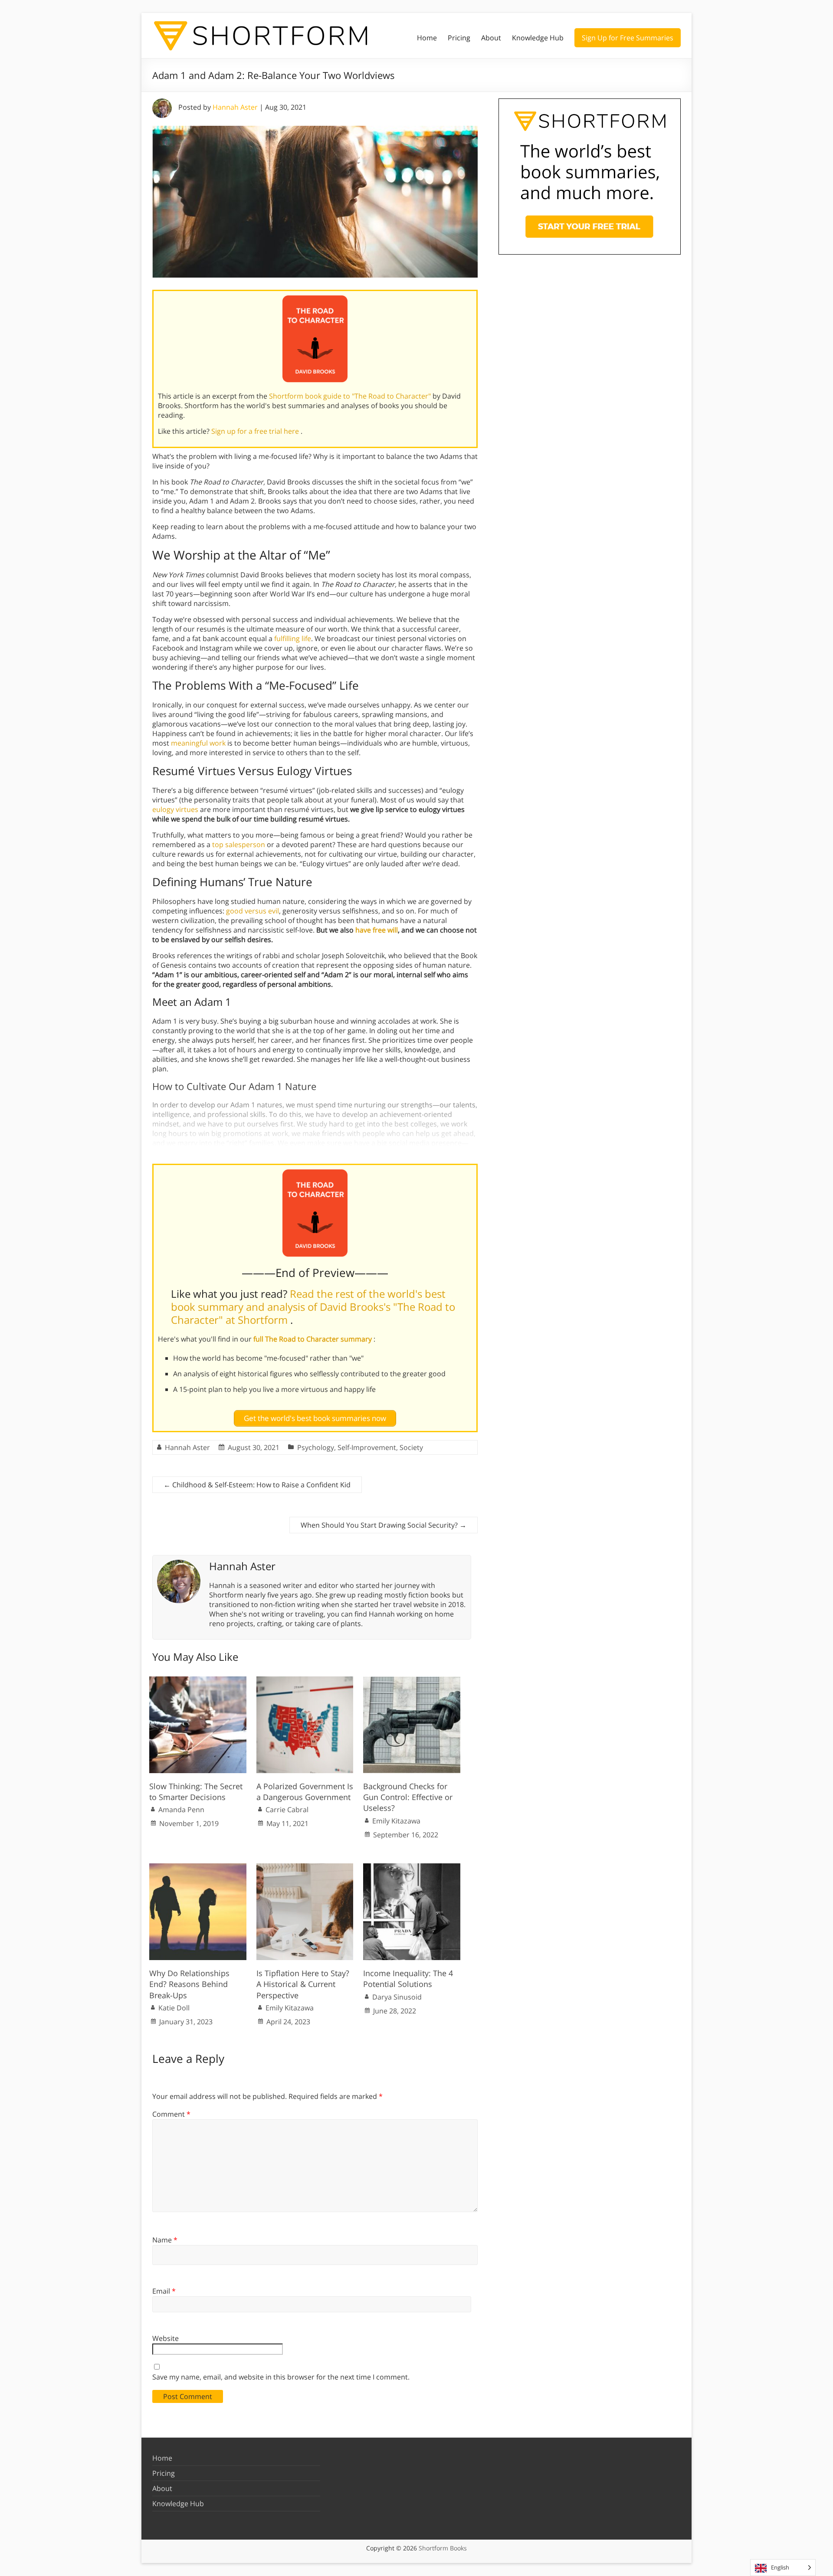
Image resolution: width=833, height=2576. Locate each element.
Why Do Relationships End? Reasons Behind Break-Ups (189, 1984)
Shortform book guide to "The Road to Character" (351, 396)
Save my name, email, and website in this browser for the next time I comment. (281, 2377)
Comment (171, 2114)
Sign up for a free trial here (256, 431)
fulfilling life (293, 638)
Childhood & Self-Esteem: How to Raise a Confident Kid (257, 1485)
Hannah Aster (235, 107)
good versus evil (253, 911)
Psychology (316, 1447)
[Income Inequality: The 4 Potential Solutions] (412, 1868)
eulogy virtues (175, 809)
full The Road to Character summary (313, 1339)
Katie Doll (174, 2008)
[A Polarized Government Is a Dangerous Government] (305, 1681)
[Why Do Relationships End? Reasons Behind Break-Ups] (198, 1868)
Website (166, 2338)
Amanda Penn (181, 1810)
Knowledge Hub (538, 38)
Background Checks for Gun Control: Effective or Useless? (408, 1797)
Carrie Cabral (287, 1810)
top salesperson (239, 844)
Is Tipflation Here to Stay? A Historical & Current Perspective (303, 1984)
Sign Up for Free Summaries (628, 38)
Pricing (459, 38)
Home (427, 38)
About (491, 38)
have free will (377, 930)
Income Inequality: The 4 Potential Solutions (408, 1979)
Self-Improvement (367, 1447)
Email (164, 2291)
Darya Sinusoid (397, 1997)
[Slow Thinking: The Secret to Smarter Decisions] (198, 1681)
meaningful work (198, 743)
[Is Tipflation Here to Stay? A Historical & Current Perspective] (305, 1868)
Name (165, 2240)
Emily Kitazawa (396, 1821)
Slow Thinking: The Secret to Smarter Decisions (196, 1792)
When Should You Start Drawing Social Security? (384, 1525)
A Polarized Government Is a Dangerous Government (305, 1792)
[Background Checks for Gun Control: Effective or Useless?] (412, 1681)
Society (411, 1447)
